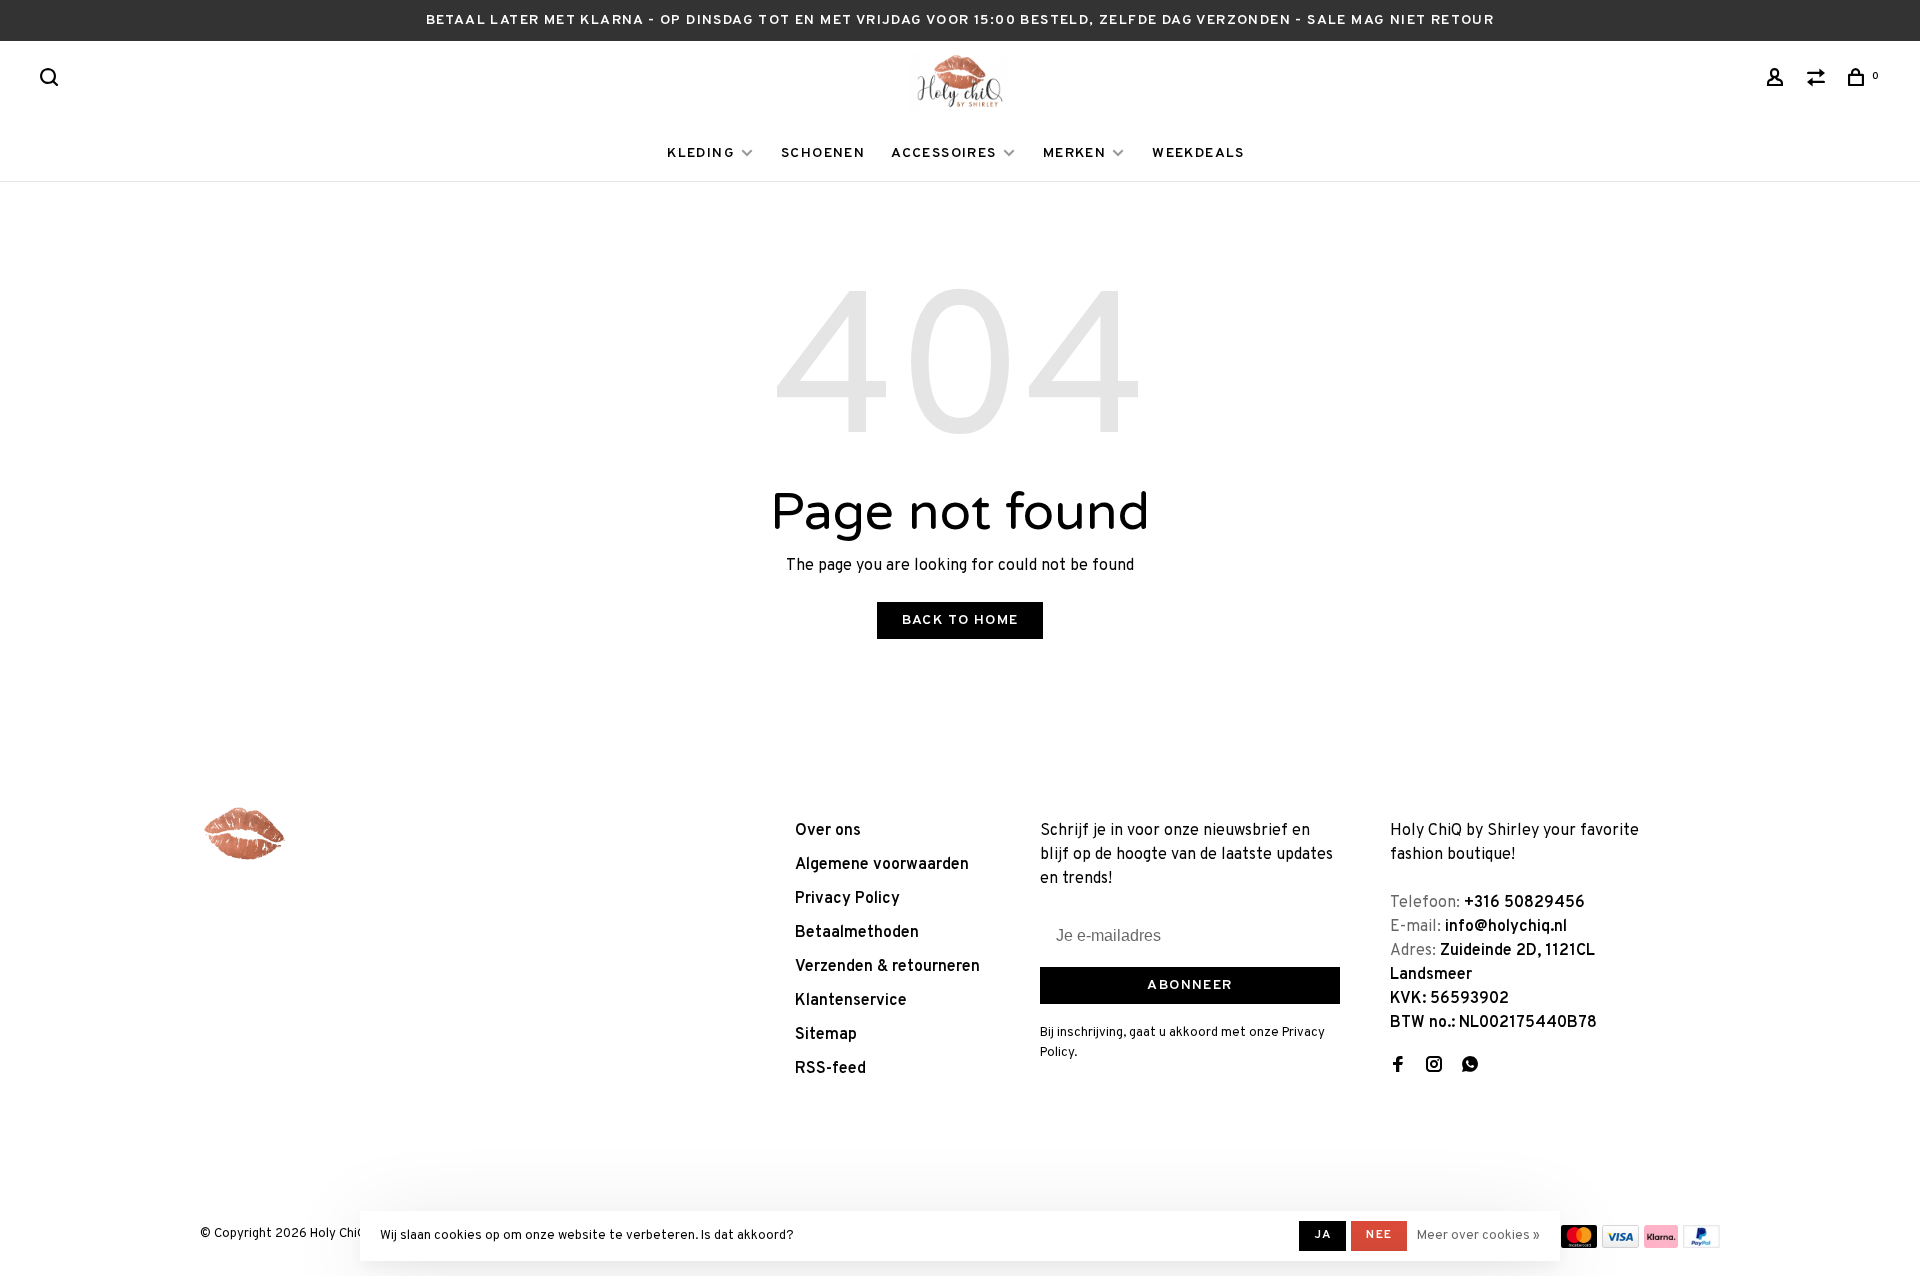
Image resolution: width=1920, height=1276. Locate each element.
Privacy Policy (847, 899)
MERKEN (1074, 153)
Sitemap (826, 1035)
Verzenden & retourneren (887, 967)
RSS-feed (830, 1069)
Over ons (828, 831)
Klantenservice (851, 1001)
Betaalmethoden (857, 933)
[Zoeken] (52, 81)
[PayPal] (1701, 1244)
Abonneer (1189, 985)
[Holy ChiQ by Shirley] (245, 834)
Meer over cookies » (1478, 1236)
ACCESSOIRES (943, 153)
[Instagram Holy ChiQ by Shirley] (1434, 1067)
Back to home (960, 620)
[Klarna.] (1661, 1244)
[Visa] (1620, 1244)
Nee (1379, 1235)
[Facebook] (1398, 1067)
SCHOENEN (823, 153)
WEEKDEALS (1198, 153)
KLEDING (701, 153)
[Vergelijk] (1819, 81)
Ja (1322, 1235)
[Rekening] (1778, 81)
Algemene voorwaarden (882, 865)
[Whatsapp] (1470, 1067)
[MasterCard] (1579, 1244)
